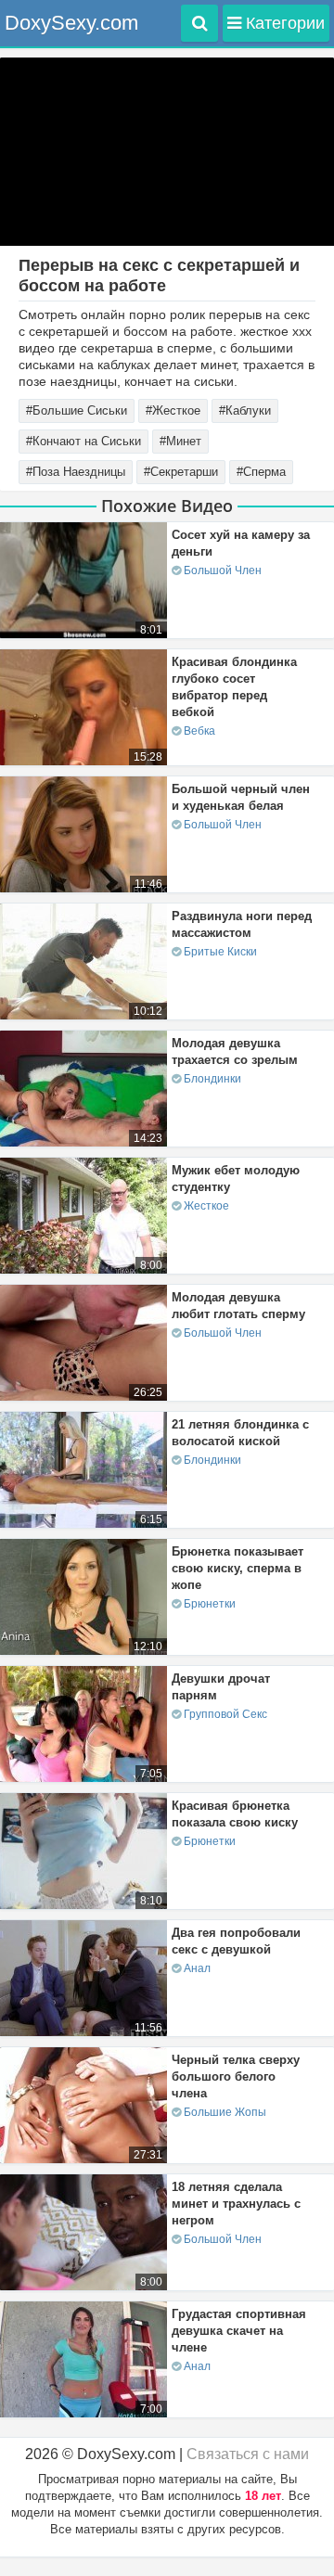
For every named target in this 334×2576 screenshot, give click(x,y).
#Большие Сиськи (77, 410)
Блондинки (212, 1079)
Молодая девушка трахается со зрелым (235, 1051)
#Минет (180, 441)
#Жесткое (173, 410)
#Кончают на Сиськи (83, 441)
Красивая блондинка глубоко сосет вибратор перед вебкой (234, 687)
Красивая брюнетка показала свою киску (235, 1814)
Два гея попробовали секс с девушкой (236, 1941)
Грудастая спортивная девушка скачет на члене (239, 2331)
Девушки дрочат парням (221, 1687)
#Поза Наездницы (76, 472)
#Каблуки (245, 410)
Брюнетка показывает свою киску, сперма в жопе (238, 1568)
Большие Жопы (225, 2112)
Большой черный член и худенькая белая (241, 797)
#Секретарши (181, 472)
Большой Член (223, 570)
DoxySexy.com (71, 23)
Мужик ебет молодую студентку (236, 1179)
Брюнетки (210, 1604)
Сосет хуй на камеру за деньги (241, 543)
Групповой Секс (225, 1714)
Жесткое (206, 1206)
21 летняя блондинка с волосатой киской (240, 1433)
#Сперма (261, 472)
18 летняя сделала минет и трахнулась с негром (236, 2204)
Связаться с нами (248, 2454)
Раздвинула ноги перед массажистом (242, 924)
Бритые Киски (220, 952)
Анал (197, 1968)
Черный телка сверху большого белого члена (236, 2076)
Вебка (199, 731)
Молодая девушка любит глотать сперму (238, 1306)
